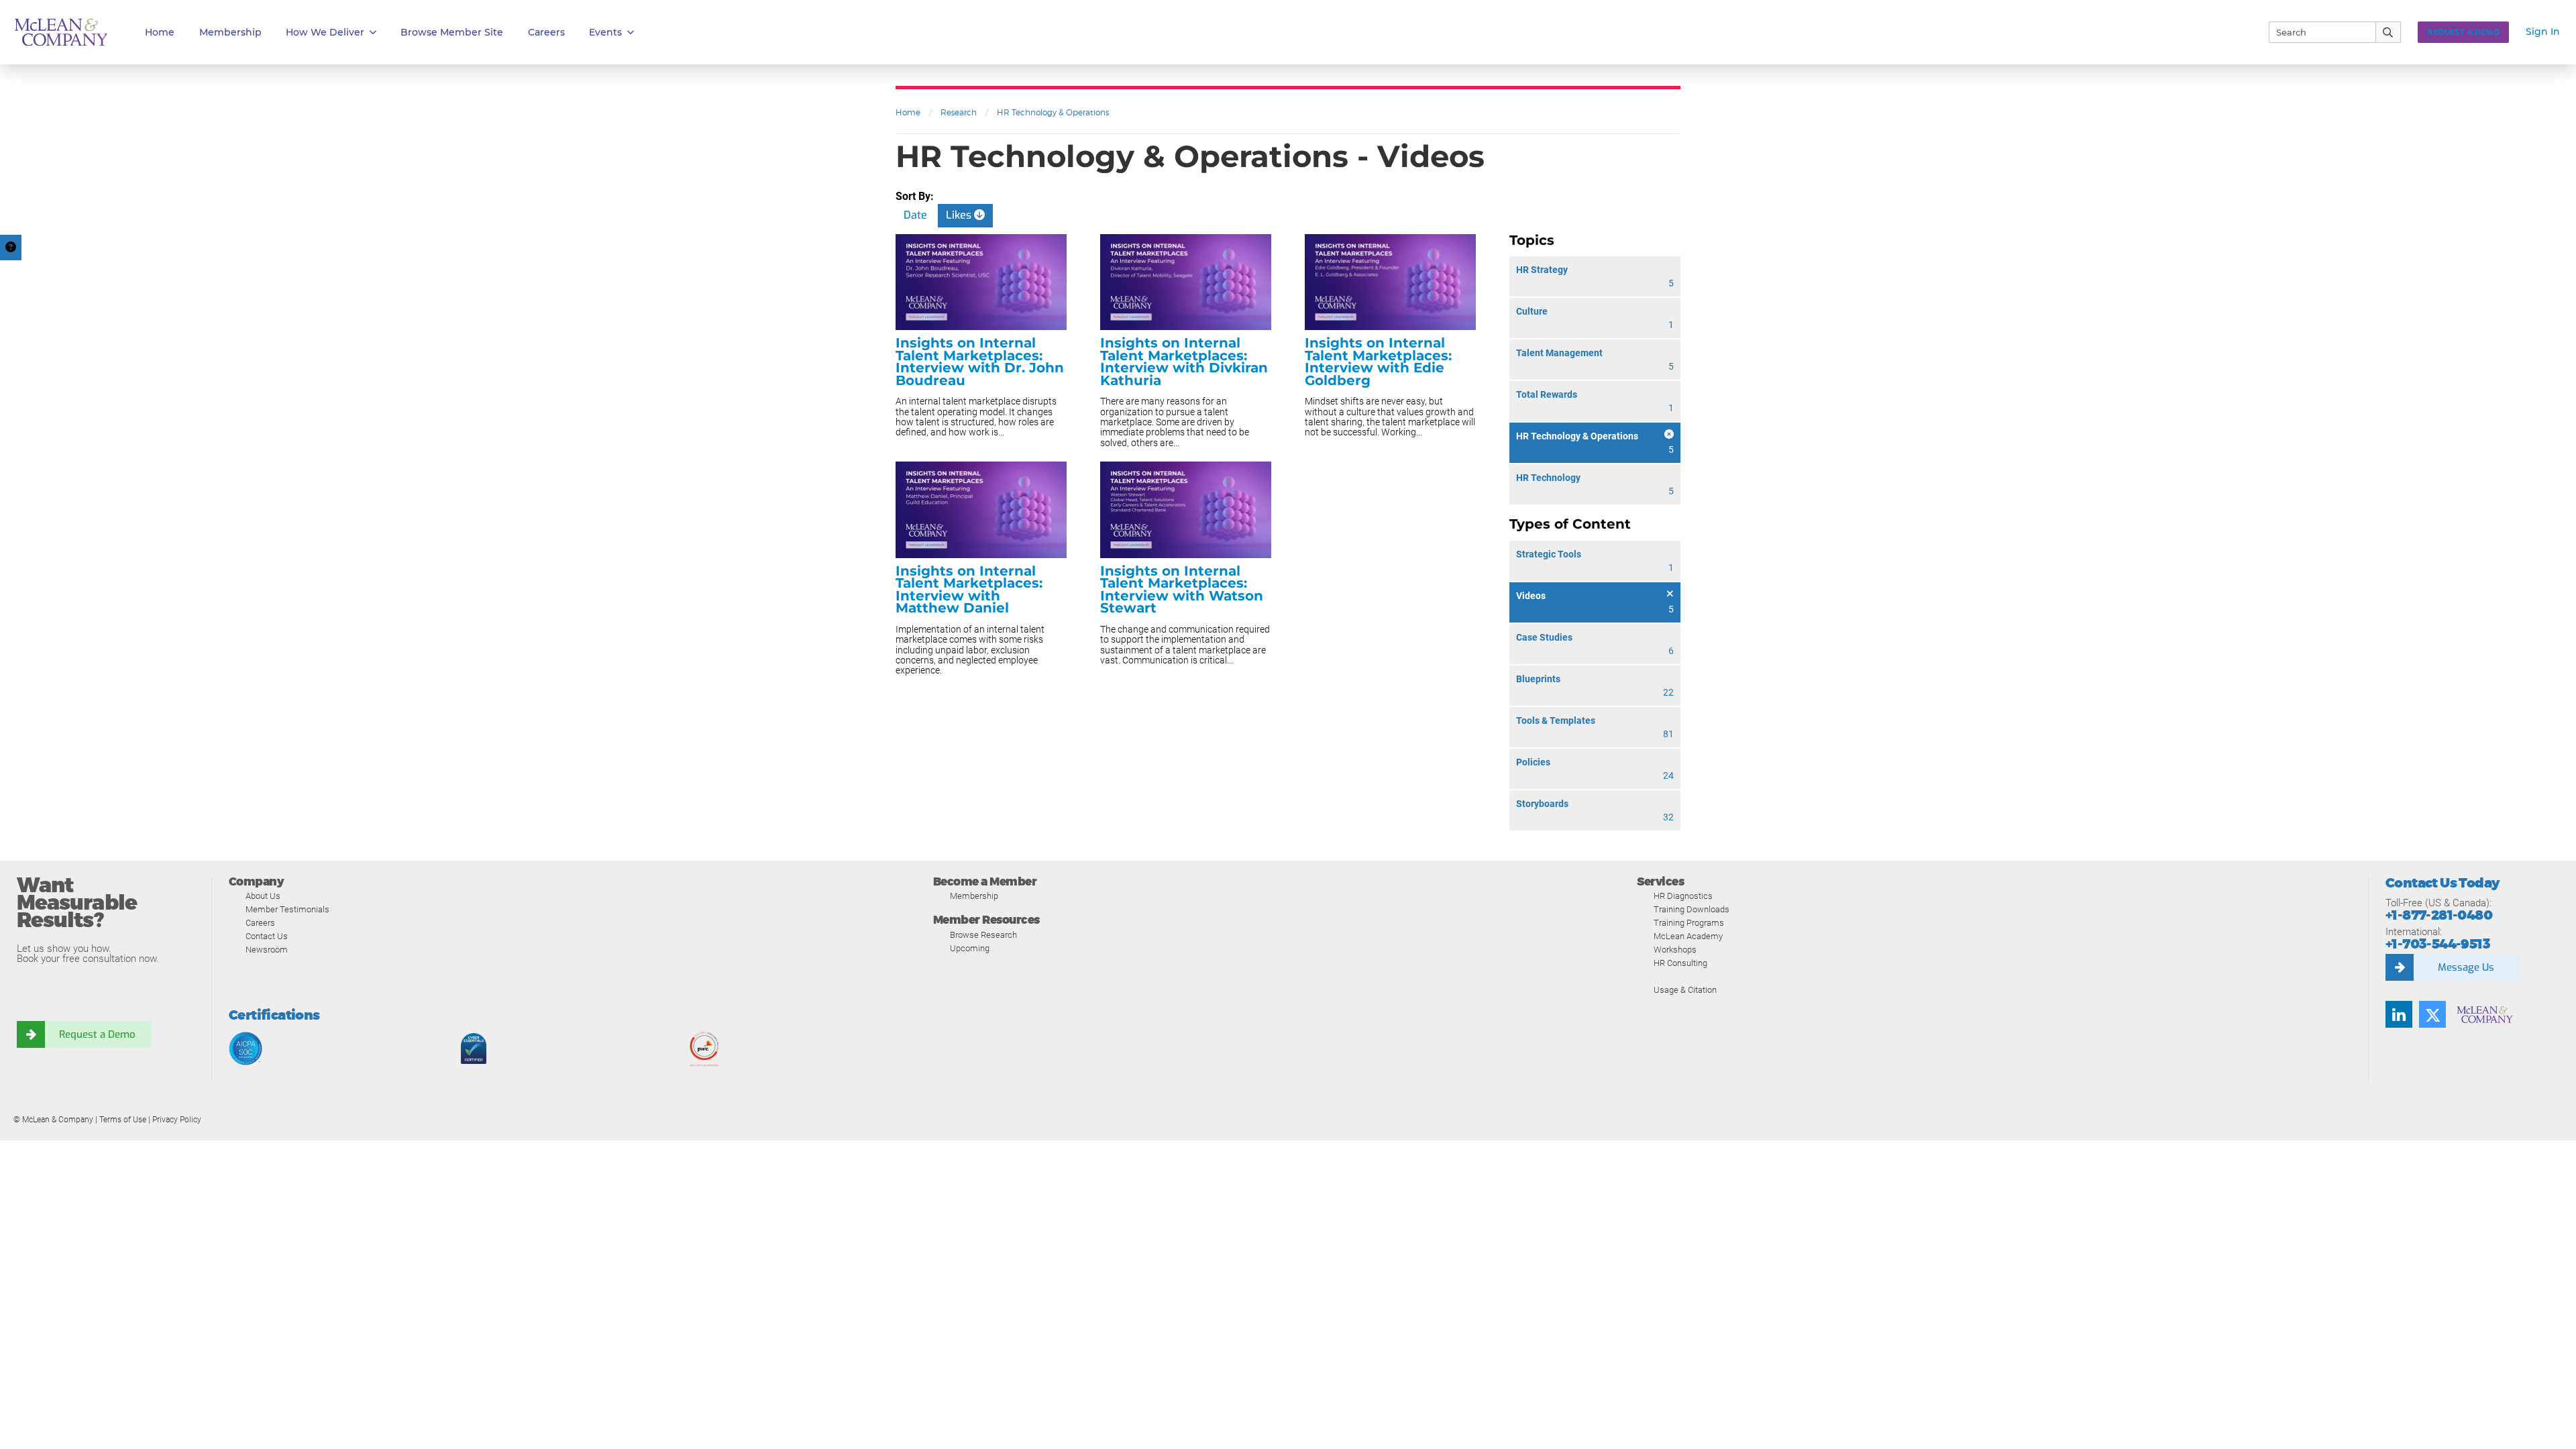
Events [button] (605, 32)
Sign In (2543, 32)
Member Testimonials (287, 909)
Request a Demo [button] (2463, 32)
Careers (260, 923)
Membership (230, 32)
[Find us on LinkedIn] (2399, 1014)
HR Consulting (1680, 963)
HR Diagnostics (1683, 896)
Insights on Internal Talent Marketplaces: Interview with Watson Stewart (1182, 590)
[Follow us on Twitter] (2432, 1014)
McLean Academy (1688, 936)
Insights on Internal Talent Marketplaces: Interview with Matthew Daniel (969, 590)
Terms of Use (123, 1120)
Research (959, 112)
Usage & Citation (1685, 990)
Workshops (1675, 950)
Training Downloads (1692, 909)
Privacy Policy (177, 1120)
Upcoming (970, 948)
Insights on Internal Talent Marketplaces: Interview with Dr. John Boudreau (980, 362)
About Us (263, 896)
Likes (960, 215)
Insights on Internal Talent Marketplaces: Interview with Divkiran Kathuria (1184, 362)
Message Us (2466, 967)
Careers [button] (546, 32)
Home (160, 32)
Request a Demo (97, 1034)
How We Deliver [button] (325, 32)
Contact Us (267, 936)
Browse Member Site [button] (452, 32)
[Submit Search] (2389, 32)
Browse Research (983, 935)
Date (915, 215)
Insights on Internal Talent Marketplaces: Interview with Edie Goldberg (1378, 362)
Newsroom (267, 950)
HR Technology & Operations (1053, 112)
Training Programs (1689, 923)
